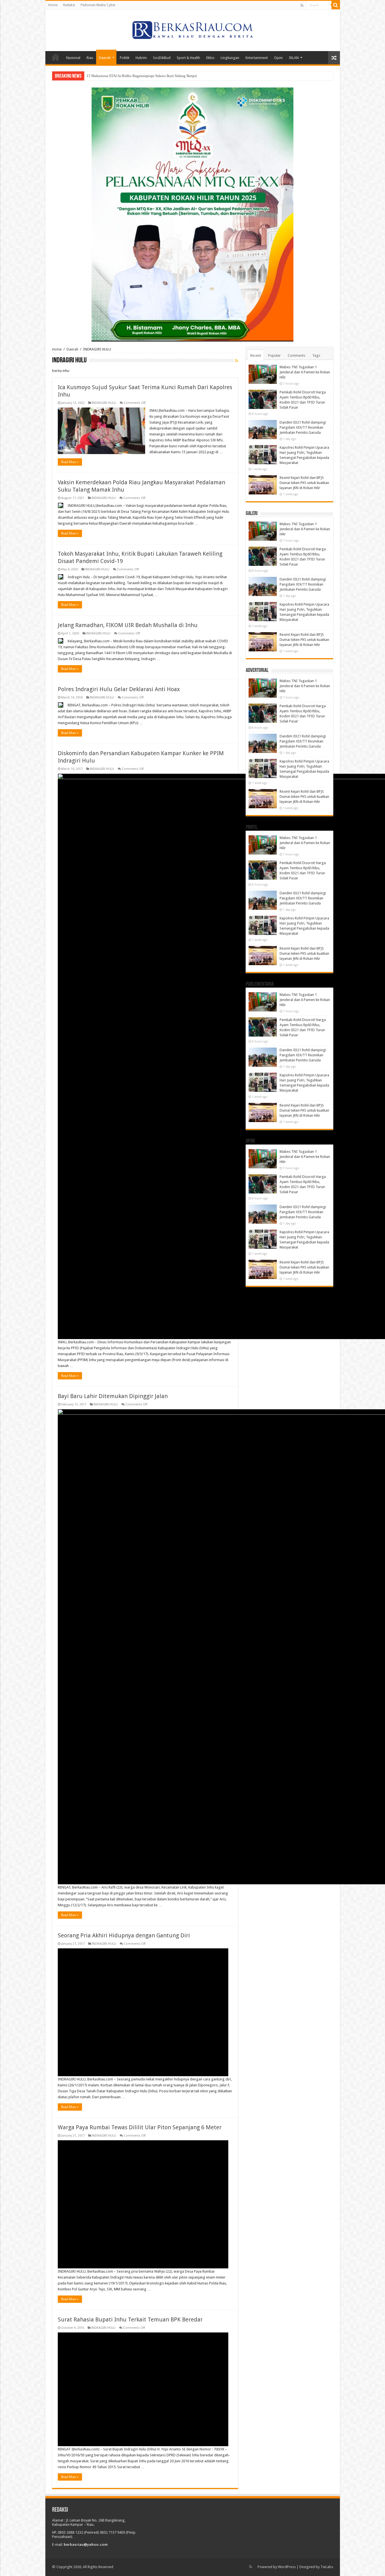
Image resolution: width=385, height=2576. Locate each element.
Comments (297, 355)
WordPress (287, 2567)
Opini (278, 58)
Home (53, 5)
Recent (256, 355)
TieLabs (327, 2567)
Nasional (73, 58)
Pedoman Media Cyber (98, 5)
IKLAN (294, 58)
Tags (316, 355)
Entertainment (257, 58)
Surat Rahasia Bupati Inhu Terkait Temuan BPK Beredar (130, 2319)
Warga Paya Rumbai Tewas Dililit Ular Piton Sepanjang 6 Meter (140, 2127)
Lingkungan (230, 58)
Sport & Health (188, 58)
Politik (125, 58)
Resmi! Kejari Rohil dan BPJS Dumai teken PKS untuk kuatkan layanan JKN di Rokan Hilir (304, 483)
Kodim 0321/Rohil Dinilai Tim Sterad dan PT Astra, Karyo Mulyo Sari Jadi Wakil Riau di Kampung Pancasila (170, 76)
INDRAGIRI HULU (104, 403)
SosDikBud (162, 58)
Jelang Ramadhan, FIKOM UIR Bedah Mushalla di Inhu (128, 625)
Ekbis (210, 58)
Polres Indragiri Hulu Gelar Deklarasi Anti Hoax (119, 689)
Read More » (70, 462)
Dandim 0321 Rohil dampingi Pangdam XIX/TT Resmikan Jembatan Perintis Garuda (303, 427)
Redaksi (69, 5)
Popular (274, 355)
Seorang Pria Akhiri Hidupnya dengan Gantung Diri (124, 1935)
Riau (90, 58)
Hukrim (141, 58)
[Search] (336, 5)
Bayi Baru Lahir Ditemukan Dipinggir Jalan (113, 1396)
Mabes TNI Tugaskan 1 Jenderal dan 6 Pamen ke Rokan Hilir (305, 372)
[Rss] (302, 5)
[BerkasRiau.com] (193, 29)
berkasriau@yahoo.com (86, 2545)
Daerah (105, 58)
